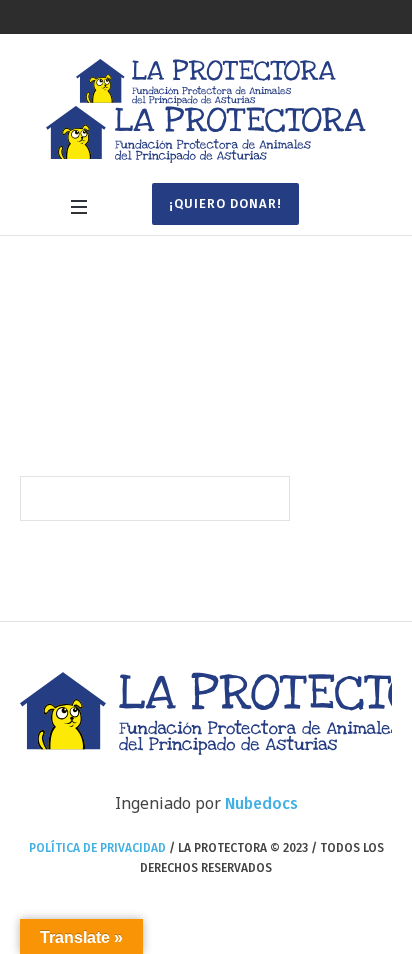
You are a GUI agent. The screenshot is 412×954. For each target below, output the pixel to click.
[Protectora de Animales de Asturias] (206, 111)
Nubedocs (261, 803)
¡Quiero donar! (225, 203)
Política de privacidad (97, 848)
